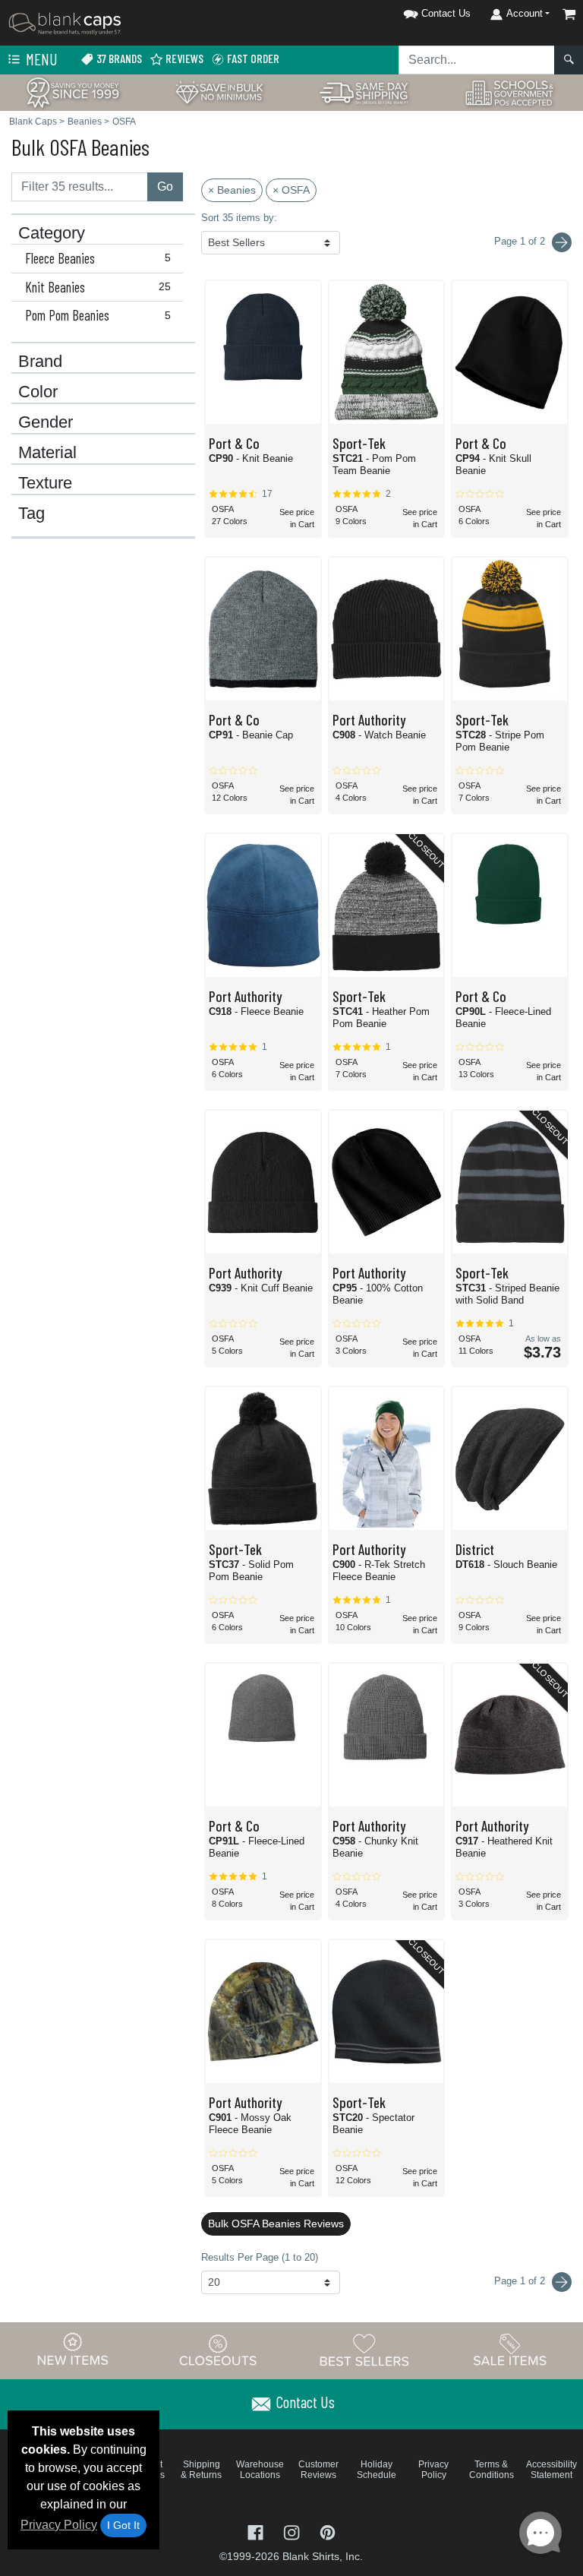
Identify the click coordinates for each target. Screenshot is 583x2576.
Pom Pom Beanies (98, 315)
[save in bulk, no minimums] (219, 92)
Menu (40, 59)
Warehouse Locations (260, 2470)
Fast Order (252, 58)
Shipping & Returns (201, 2470)
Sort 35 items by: (239, 218)
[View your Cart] (569, 14)
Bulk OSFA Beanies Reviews (276, 2224)
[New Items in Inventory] (73, 2350)
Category (52, 233)
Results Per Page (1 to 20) (260, 2257)
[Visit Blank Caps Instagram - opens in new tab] (293, 2531)
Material (47, 453)
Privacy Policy (59, 2525)
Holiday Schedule (377, 2470)
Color (38, 392)
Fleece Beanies (98, 258)
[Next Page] (562, 242)
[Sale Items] (510, 2350)
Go (165, 186)
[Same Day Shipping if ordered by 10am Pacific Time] (364, 92)
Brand (40, 362)
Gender (46, 422)
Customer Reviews (318, 2470)
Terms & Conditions (492, 2470)
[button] (418, 11)
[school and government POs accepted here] (510, 93)
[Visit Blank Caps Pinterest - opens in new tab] (328, 2531)
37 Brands (118, 58)
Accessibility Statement (551, 2470)
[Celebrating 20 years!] (73, 92)
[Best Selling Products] (364, 2350)
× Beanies (232, 190)
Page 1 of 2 (521, 2281)
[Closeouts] (219, 2350)
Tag (32, 514)
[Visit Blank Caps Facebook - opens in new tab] (257, 2531)
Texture (45, 483)
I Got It (123, 2525)
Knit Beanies (98, 287)
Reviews (183, 58)
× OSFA (291, 190)
